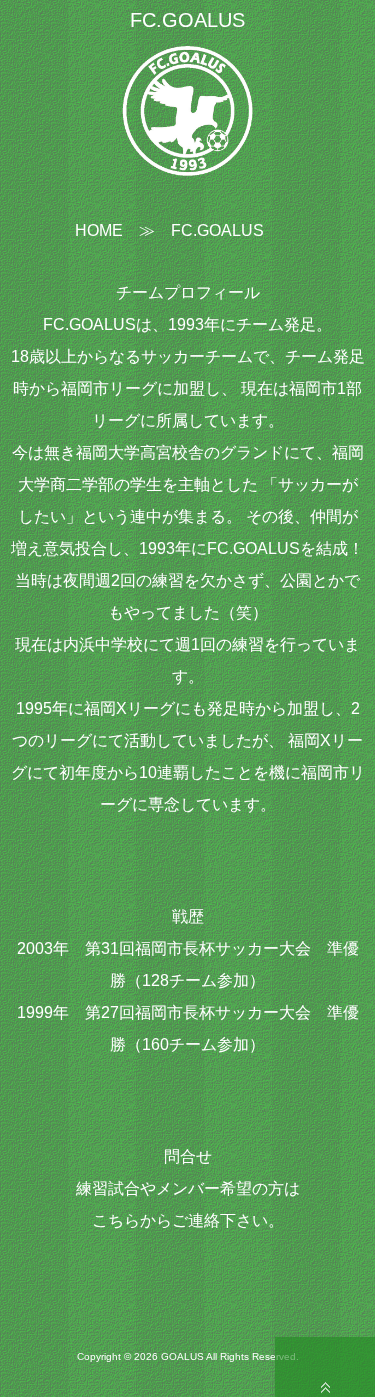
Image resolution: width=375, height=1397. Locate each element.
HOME (99, 230)
